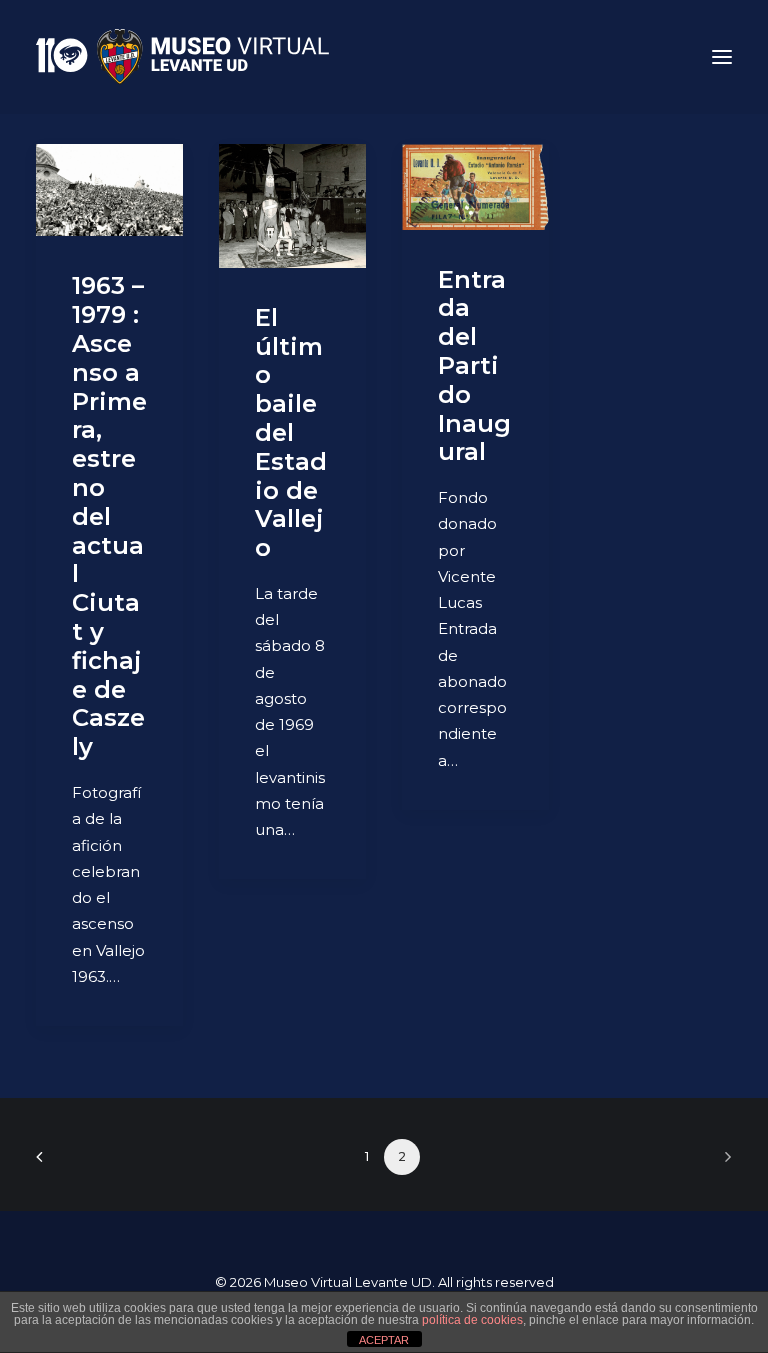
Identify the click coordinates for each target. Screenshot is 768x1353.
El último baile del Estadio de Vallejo (291, 432)
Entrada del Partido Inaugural (474, 366)
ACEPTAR (384, 1340)
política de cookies (472, 1320)
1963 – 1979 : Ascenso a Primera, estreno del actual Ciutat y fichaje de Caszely (109, 516)
